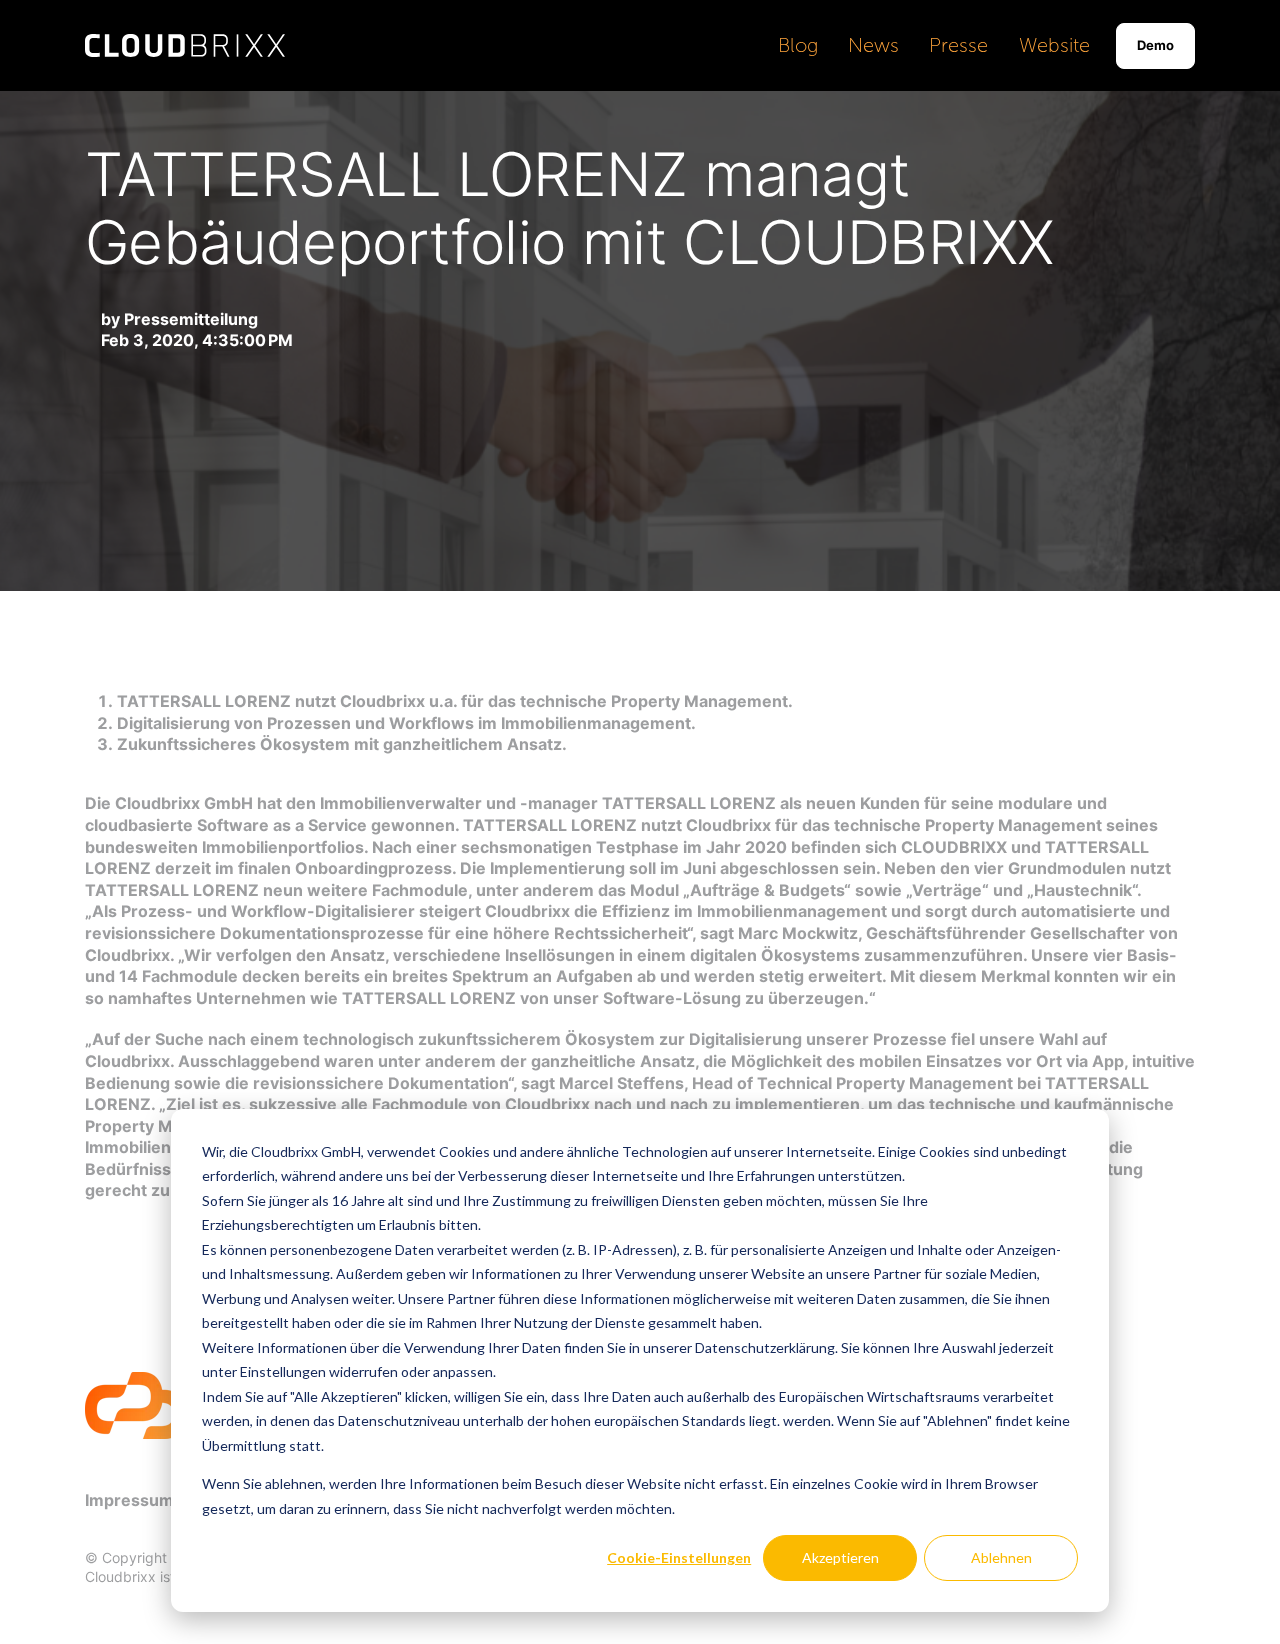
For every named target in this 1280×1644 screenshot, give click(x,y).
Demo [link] (1155, 45)
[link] (185, 44)
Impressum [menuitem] (129, 1500)
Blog (798, 45)
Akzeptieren (840, 1557)
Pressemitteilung (191, 319)
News (873, 45)
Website (1054, 45)
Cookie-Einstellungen (679, 1557)
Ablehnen (1001, 1557)
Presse (958, 45)
